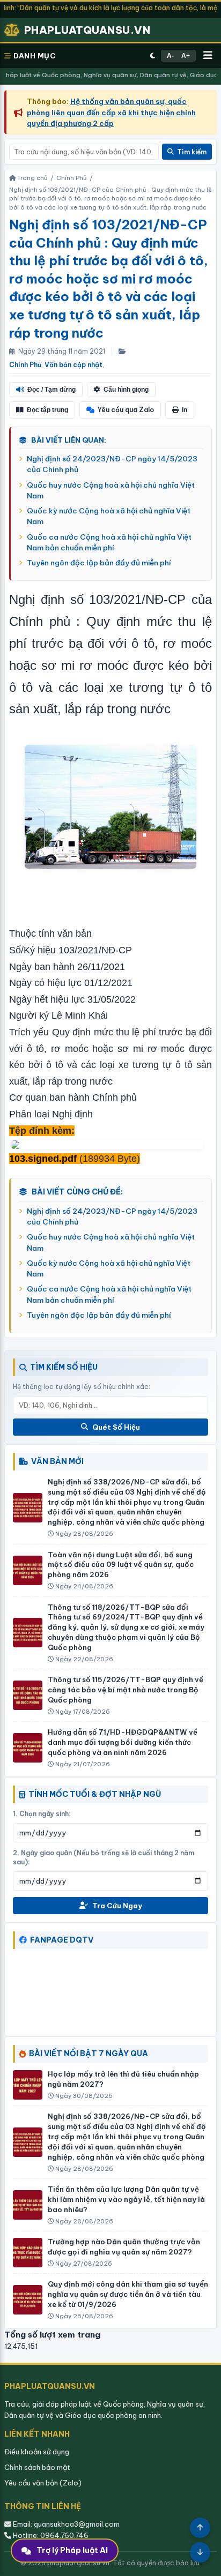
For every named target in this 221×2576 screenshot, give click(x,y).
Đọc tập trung (47, 410)
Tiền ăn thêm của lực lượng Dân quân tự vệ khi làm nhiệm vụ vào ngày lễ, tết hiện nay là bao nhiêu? (126, 2199)
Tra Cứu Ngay (117, 1906)
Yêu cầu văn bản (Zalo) (43, 2483)
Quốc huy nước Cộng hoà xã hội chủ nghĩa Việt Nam (111, 490)
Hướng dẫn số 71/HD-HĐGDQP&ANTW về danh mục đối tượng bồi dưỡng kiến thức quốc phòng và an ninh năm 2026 (123, 1742)
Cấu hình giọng (126, 390)
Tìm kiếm (192, 152)
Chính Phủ (25, 365)
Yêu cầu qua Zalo (126, 410)
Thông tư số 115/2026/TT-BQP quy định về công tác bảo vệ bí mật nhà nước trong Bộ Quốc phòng (126, 1690)
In (185, 410)
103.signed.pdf (43, 1159)
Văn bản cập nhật (73, 365)
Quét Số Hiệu (116, 1427)
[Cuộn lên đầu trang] (200, 2528)
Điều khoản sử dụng (37, 2452)
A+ (186, 56)
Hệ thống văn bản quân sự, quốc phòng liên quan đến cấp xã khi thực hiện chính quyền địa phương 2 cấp (111, 112)
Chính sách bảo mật (37, 2467)
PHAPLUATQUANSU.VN (87, 30)
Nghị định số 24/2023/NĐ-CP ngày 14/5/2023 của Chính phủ (112, 464)
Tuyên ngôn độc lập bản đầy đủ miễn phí (99, 563)
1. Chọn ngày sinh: (42, 1814)
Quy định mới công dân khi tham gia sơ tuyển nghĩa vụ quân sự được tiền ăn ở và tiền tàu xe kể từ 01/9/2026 (128, 2294)
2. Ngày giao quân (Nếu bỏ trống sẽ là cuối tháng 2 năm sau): (104, 1857)
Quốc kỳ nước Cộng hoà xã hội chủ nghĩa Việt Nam (109, 516)
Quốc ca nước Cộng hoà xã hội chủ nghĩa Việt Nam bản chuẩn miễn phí (109, 542)
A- (170, 56)
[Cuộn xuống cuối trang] (200, 2552)
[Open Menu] (208, 56)
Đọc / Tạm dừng (51, 390)
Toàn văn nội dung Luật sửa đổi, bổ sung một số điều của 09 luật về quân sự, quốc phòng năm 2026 (121, 1565)
